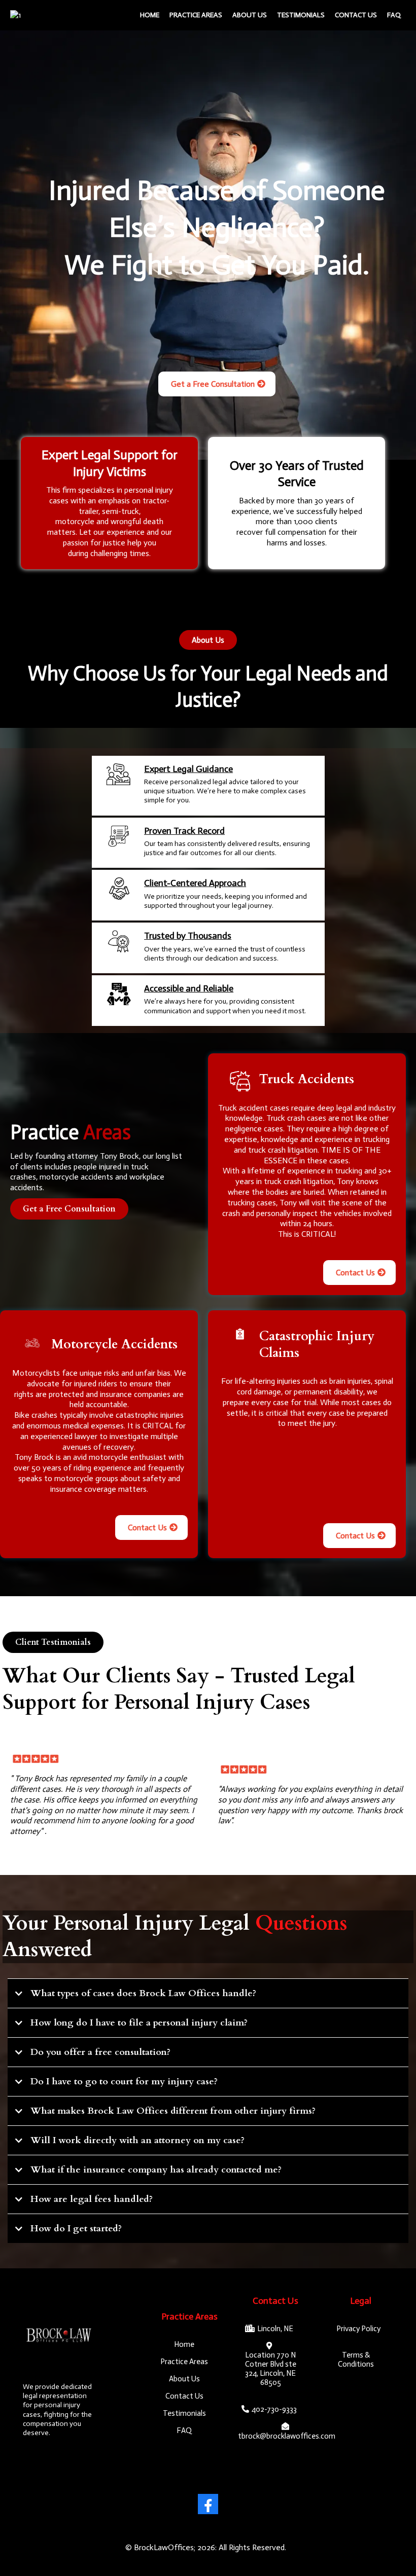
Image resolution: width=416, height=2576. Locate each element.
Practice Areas (196, 15)
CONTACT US (356, 15)
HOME (150, 15)
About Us (250, 15)
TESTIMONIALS (301, 15)
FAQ (394, 15)
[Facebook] (208, 2504)
